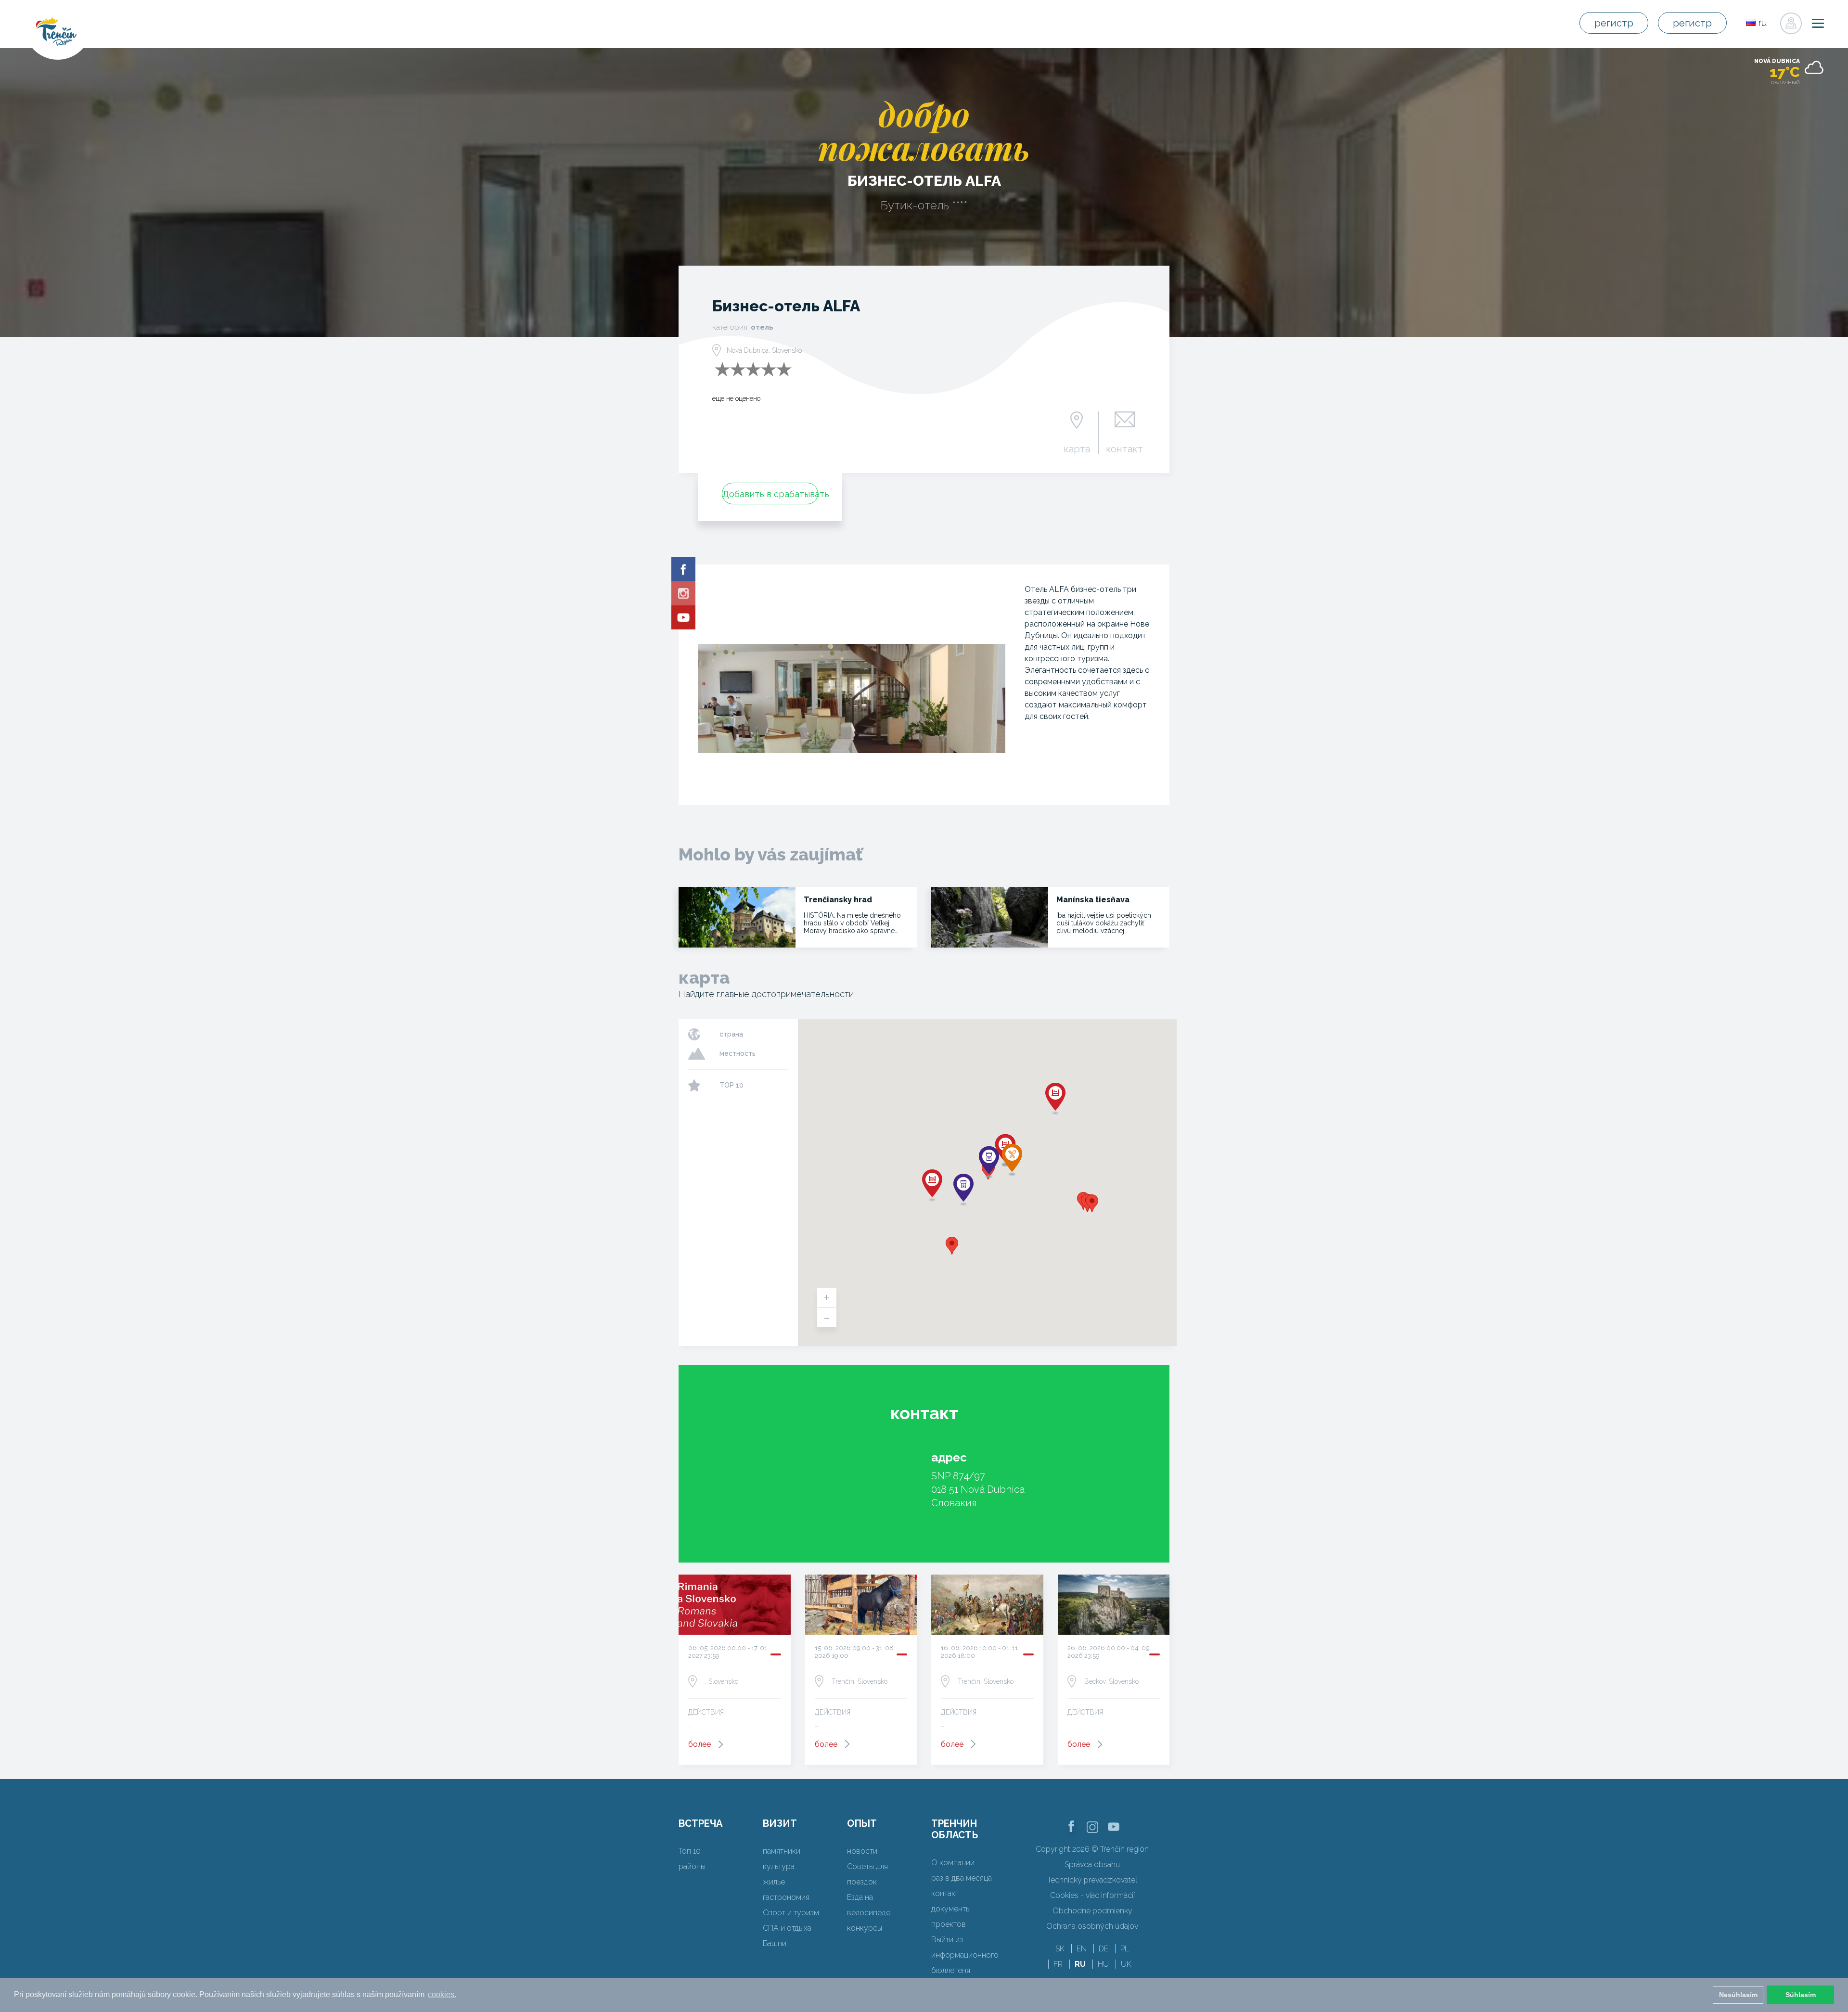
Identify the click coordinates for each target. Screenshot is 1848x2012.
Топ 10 (690, 1851)
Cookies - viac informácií (1092, 1895)
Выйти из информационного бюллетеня (965, 1955)
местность (738, 1053)
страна (731, 1034)
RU (1080, 1964)
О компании (953, 1863)
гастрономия (786, 1897)
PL (1125, 1949)
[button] (952, 1246)
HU (1103, 1964)
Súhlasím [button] (1801, 1995)
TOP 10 (731, 1085)
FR (1058, 1964)
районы (692, 1866)
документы (951, 1909)
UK (1126, 1964)
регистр (1614, 23)
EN (1082, 1949)
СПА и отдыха (787, 1928)
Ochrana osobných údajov (1092, 1926)
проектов (949, 1924)
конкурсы (865, 1928)
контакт (1124, 449)
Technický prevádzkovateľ (1092, 1880)
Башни (775, 1943)
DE (1104, 1949)
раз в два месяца (962, 1878)
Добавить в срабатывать (770, 494)
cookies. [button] (442, 1994)
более (699, 1744)
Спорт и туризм (791, 1913)
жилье (774, 1882)
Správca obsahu (1092, 1865)
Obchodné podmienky (1092, 1911)
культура (779, 1866)
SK (1060, 1949)
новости (862, 1851)
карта (1077, 449)
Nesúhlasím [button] (1738, 1995)
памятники (782, 1851)
